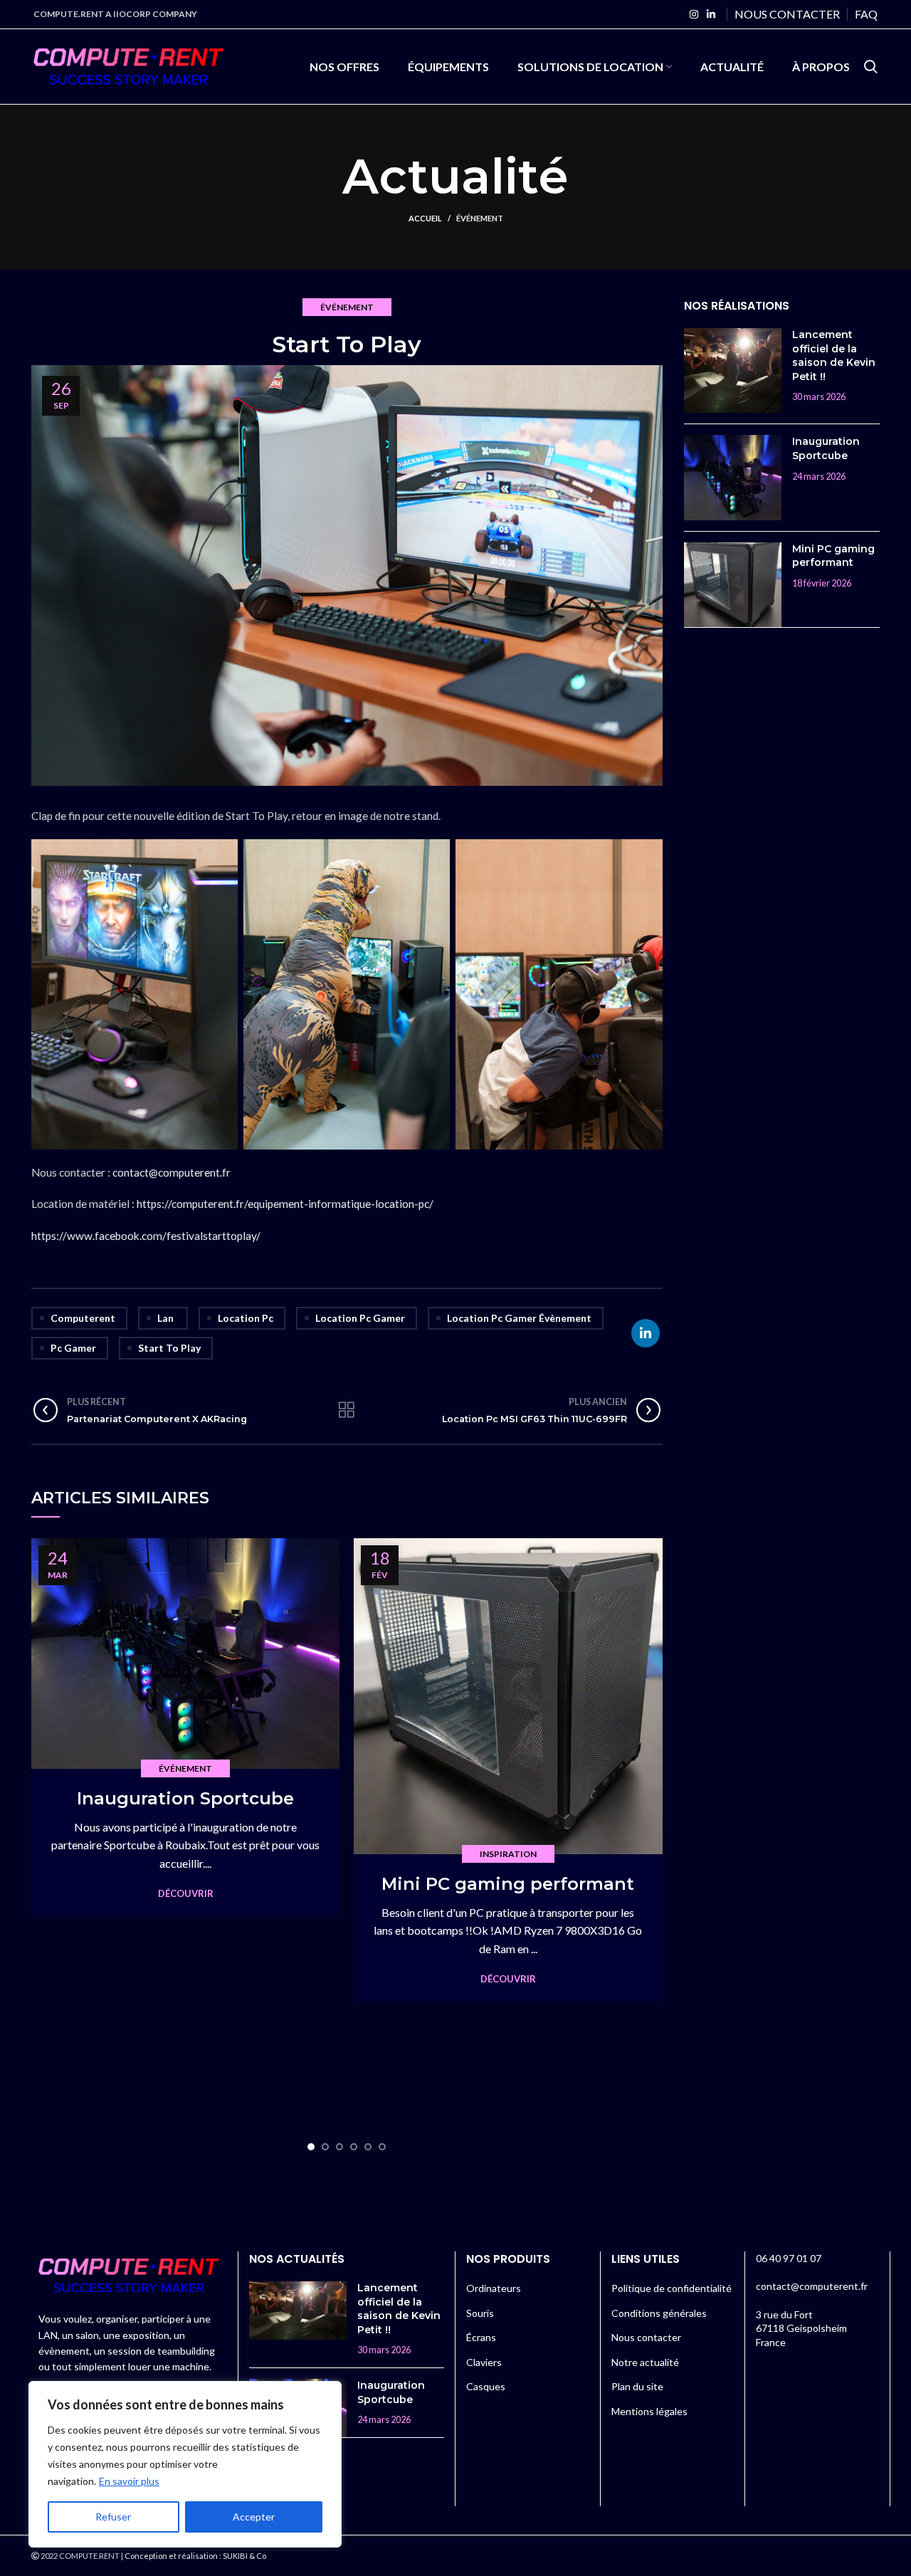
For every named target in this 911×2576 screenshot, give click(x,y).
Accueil (425, 218)
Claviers (484, 2362)
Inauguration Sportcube (185, 1798)
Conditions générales (659, 2313)
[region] (185, 2464)
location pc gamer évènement (519, 1318)
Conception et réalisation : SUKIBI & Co (195, 2556)
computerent (83, 1318)
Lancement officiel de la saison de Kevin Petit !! (834, 356)
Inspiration (508, 1854)
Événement (480, 218)
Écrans (481, 2337)
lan (165, 1318)
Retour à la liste (347, 1410)
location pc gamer (360, 1318)
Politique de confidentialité (672, 2288)
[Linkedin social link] (711, 14)
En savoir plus (129, 2481)
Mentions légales (649, 2411)
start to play (169, 1348)
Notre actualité (645, 2362)
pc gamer (73, 1348)
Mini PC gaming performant (508, 1884)
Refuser (113, 2517)
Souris (480, 2313)
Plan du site (637, 2386)
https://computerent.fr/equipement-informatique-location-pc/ (285, 1204)
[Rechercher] (871, 67)
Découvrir (186, 1894)
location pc (246, 1318)
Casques (486, 2386)
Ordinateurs (494, 2288)
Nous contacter (646, 2337)
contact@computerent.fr (172, 1172)
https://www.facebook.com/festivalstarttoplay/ (146, 1236)
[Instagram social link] (694, 14)
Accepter (254, 2517)
